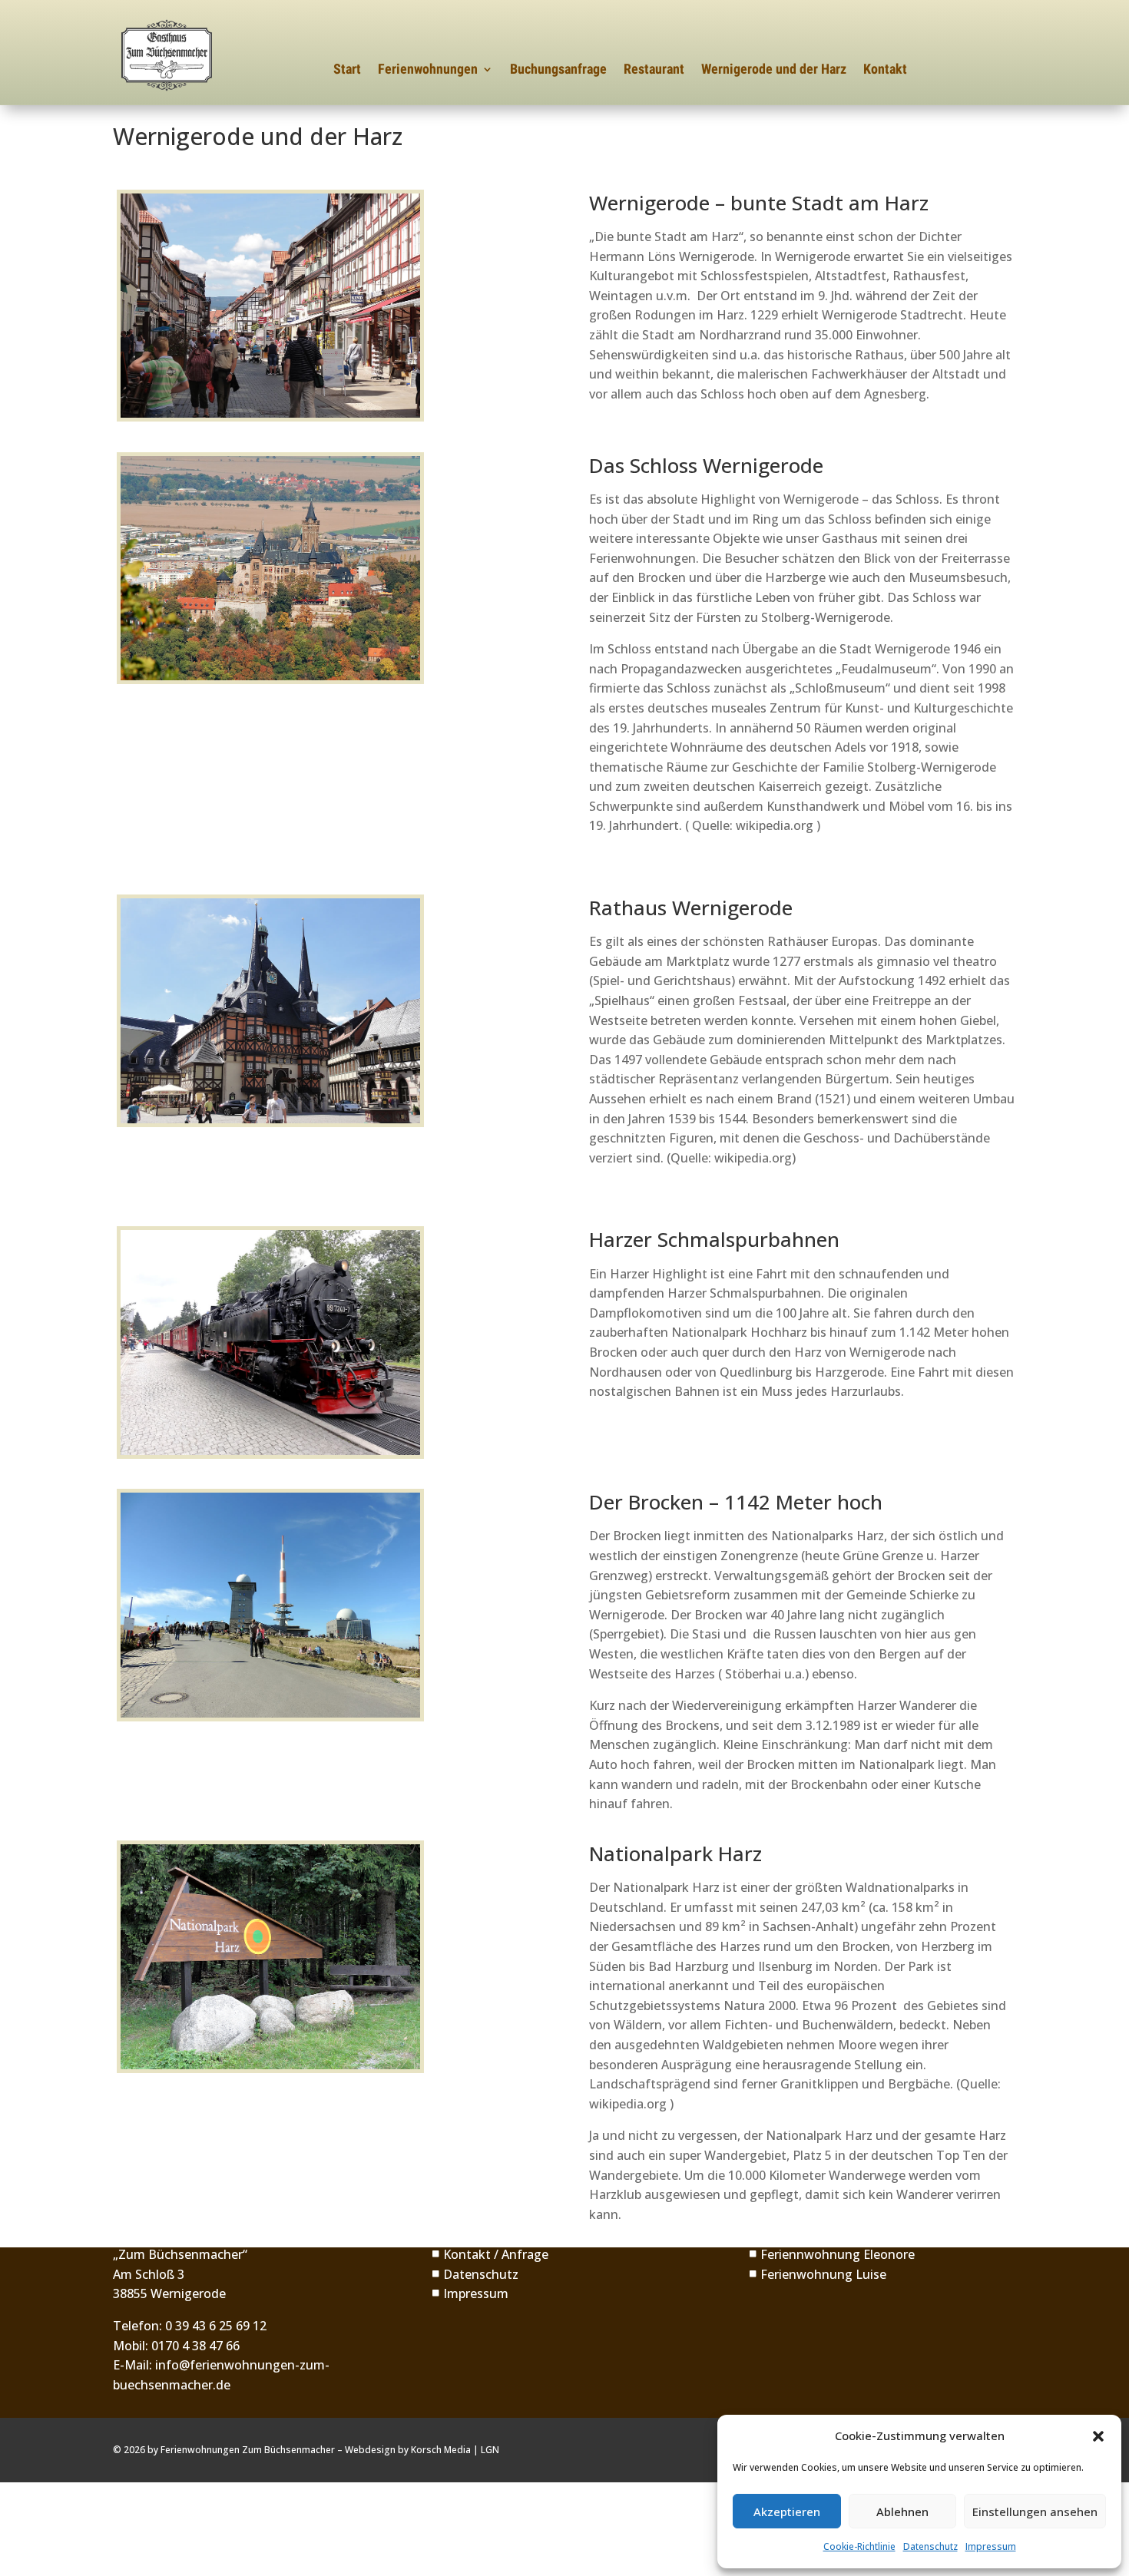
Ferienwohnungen (428, 70)
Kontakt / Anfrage (490, 2254)
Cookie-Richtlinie (859, 2546)
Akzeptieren (787, 2512)
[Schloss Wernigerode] (270, 569)
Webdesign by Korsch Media (408, 2450)
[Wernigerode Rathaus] (270, 1011)
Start (347, 70)
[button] (1098, 2436)
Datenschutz (930, 2546)
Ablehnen (902, 2512)
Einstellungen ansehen (1035, 2512)
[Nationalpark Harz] (270, 1957)
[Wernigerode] (270, 306)
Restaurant (654, 70)
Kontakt (885, 70)
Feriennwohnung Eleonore (831, 2254)
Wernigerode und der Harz (774, 70)
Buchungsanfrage (558, 70)
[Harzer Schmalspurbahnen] (270, 1343)
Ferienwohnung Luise (817, 2274)
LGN (490, 2450)
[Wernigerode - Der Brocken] (270, 1605)
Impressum (991, 2546)
